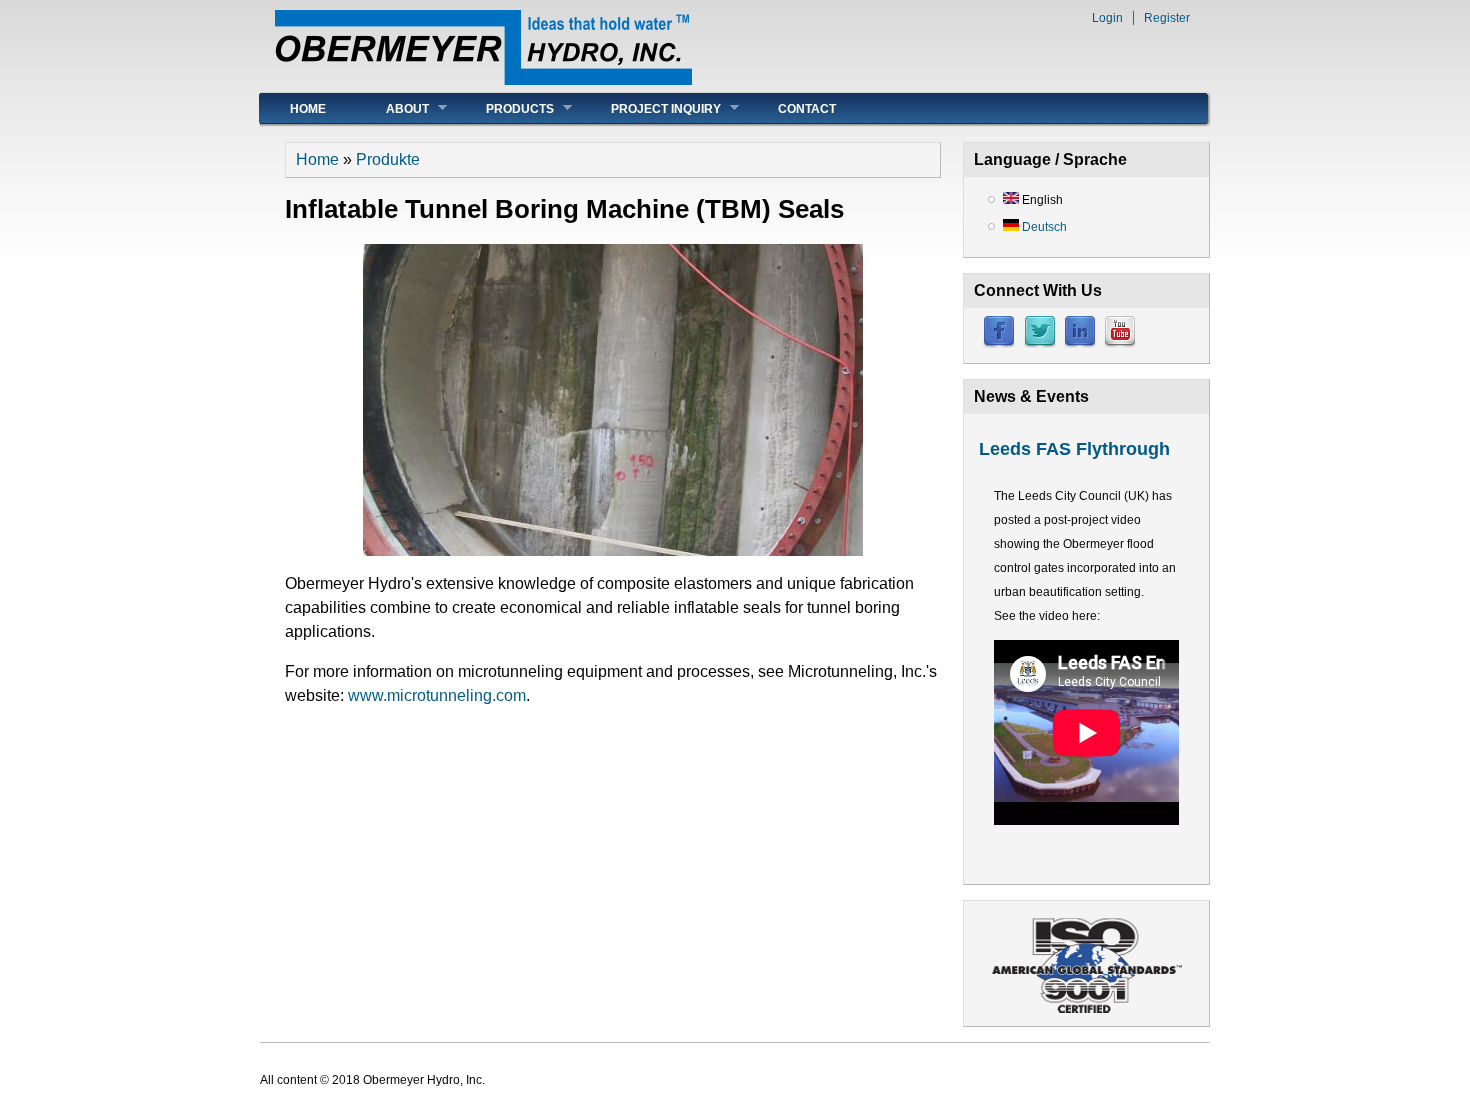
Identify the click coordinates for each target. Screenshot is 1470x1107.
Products (505, 108)
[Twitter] (1040, 344)
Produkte (388, 159)
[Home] (483, 79)
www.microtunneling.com (437, 695)
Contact (807, 109)
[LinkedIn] (1080, 344)
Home (308, 109)
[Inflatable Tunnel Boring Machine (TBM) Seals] (613, 550)
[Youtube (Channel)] (1120, 344)
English (1041, 200)
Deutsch (1043, 227)
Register (1167, 18)
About (392, 108)
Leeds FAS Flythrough (1074, 449)
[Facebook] (999, 344)
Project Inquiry (651, 108)
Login (1107, 18)
